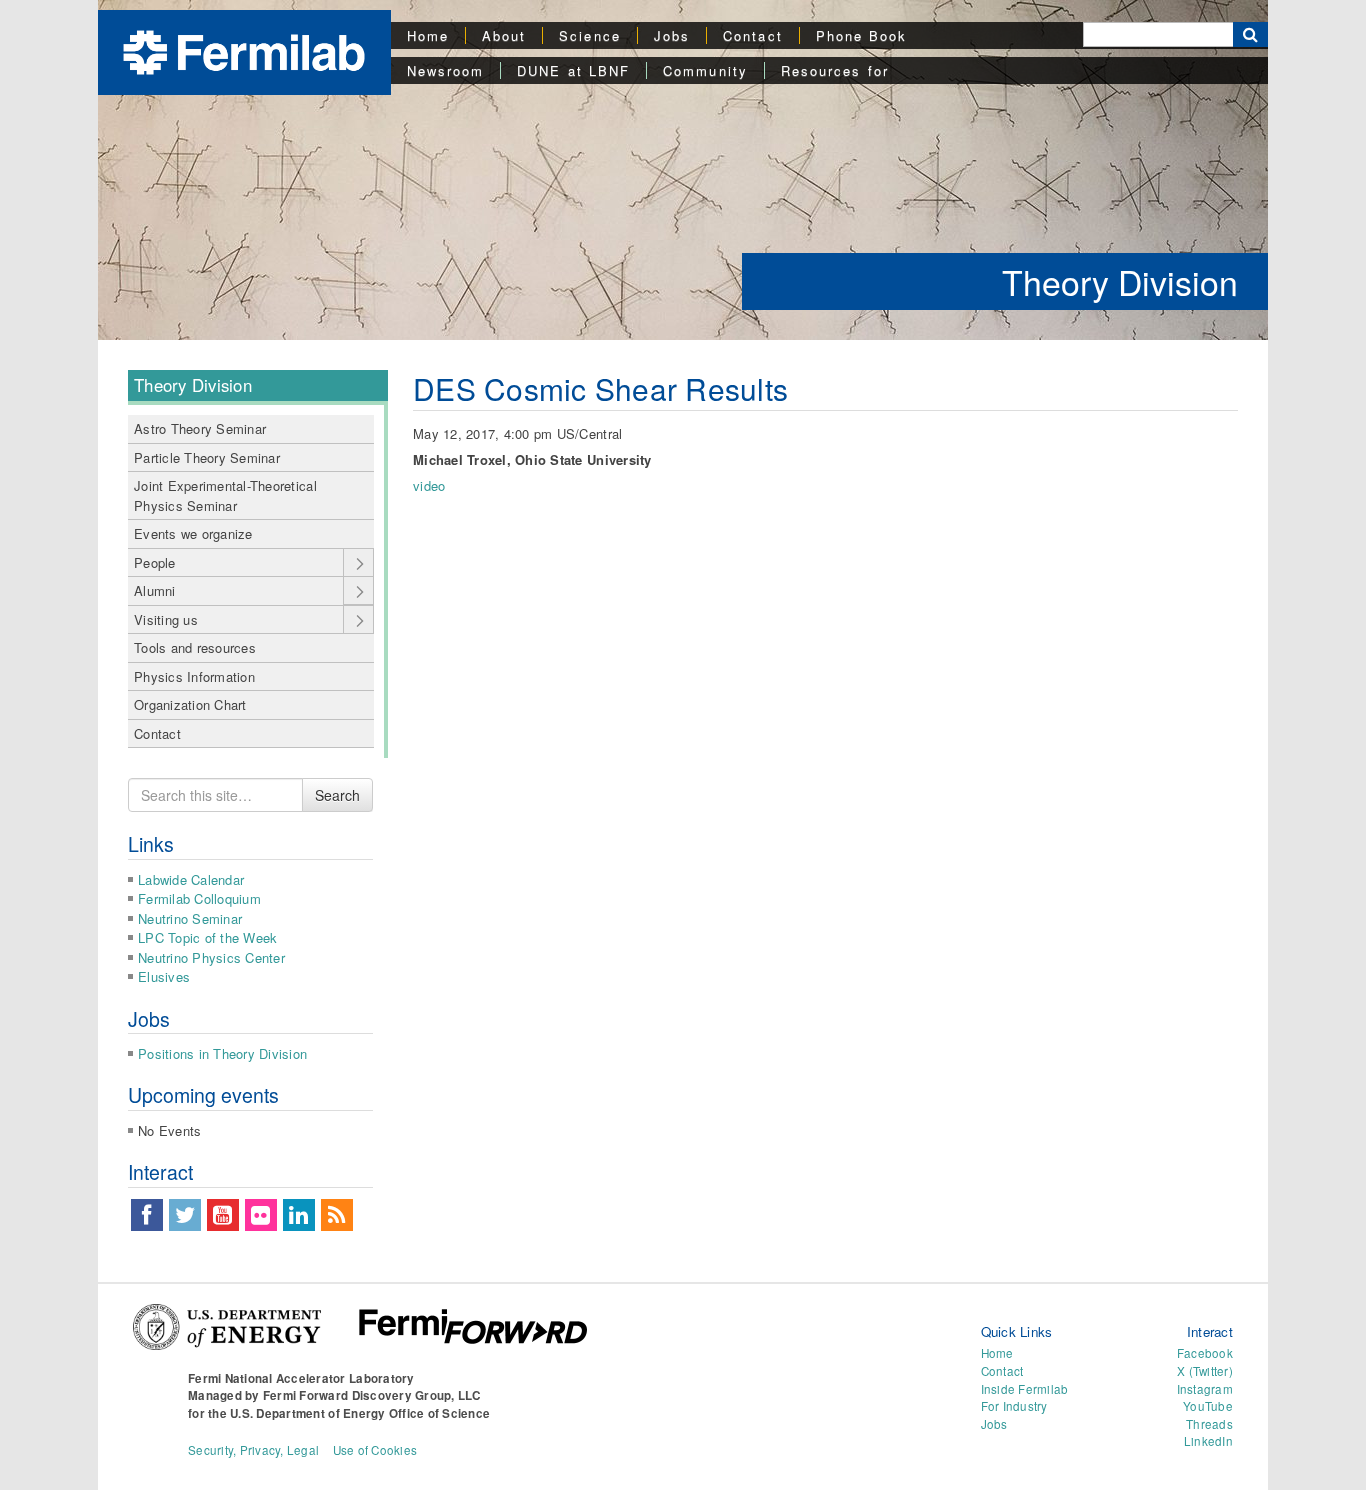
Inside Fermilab (1025, 1389)
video (429, 485)
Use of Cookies (375, 1450)
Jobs (672, 35)
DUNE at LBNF (573, 70)
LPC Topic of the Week (207, 937)
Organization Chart (190, 704)
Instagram (1205, 1389)
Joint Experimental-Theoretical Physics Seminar (225, 495)
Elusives (164, 976)
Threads (1209, 1424)
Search (337, 795)
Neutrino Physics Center (211, 957)
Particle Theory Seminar (207, 457)
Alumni (155, 590)
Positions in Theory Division (222, 1053)
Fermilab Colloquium (199, 898)
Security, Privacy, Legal (253, 1450)
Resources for (835, 70)
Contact (753, 35)
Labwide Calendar (191, 879)
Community (705, 70)
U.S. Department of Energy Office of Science (360, 1413)
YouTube (1208, 1406)
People (155, 562)
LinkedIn (1208, 1441)
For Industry (1014, 1406)
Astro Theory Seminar (200, 428)
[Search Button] (1250, 34)
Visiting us (166, 619)
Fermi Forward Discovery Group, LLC (372, 1395)
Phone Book (862, 35)
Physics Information (194, 676)
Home (428, 35)
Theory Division (1120, 281)
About (504, 35)
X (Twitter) (1205, 1371)
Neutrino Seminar (190, 918)
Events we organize (193, 533)
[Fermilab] (244, 50)
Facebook (1205, 1353)
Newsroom (446, 70)
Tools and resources (195, 647)
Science (590, 35)
